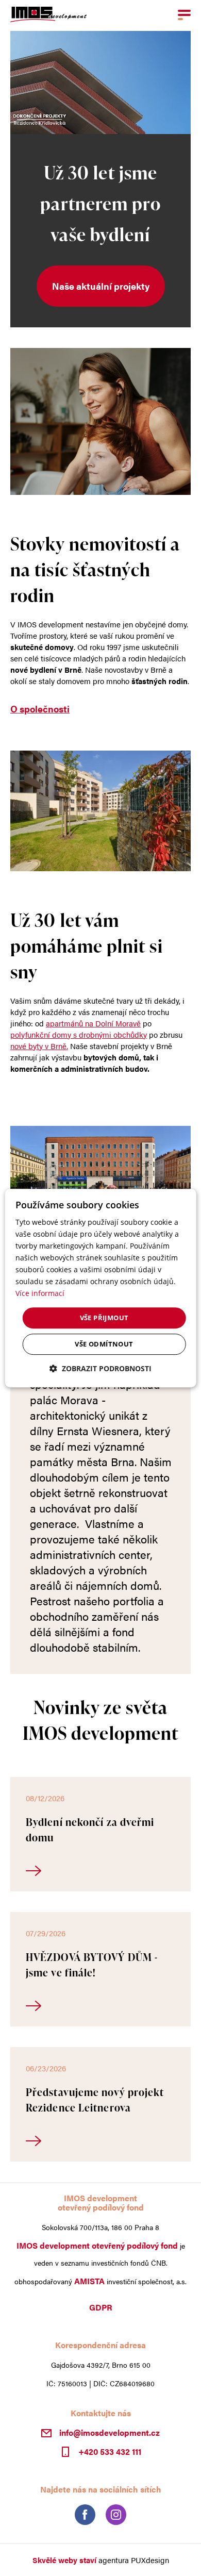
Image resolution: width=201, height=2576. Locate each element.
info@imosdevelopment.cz (110, 2433)
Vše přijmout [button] (104, 1318)
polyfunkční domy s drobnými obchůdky (79, 1034)
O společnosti (40, 709)
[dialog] (101, 1288)
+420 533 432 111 (110, 2451)
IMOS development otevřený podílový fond (97, 2246)
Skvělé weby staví (64, 2560)
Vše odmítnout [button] (104, 1344)
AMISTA (89, 2281)
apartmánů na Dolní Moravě (93, 1023)
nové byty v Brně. (39, 1046)
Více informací (40, 1294)
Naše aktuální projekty (101, 286)
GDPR (101, 2307)
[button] (100, 1368)
